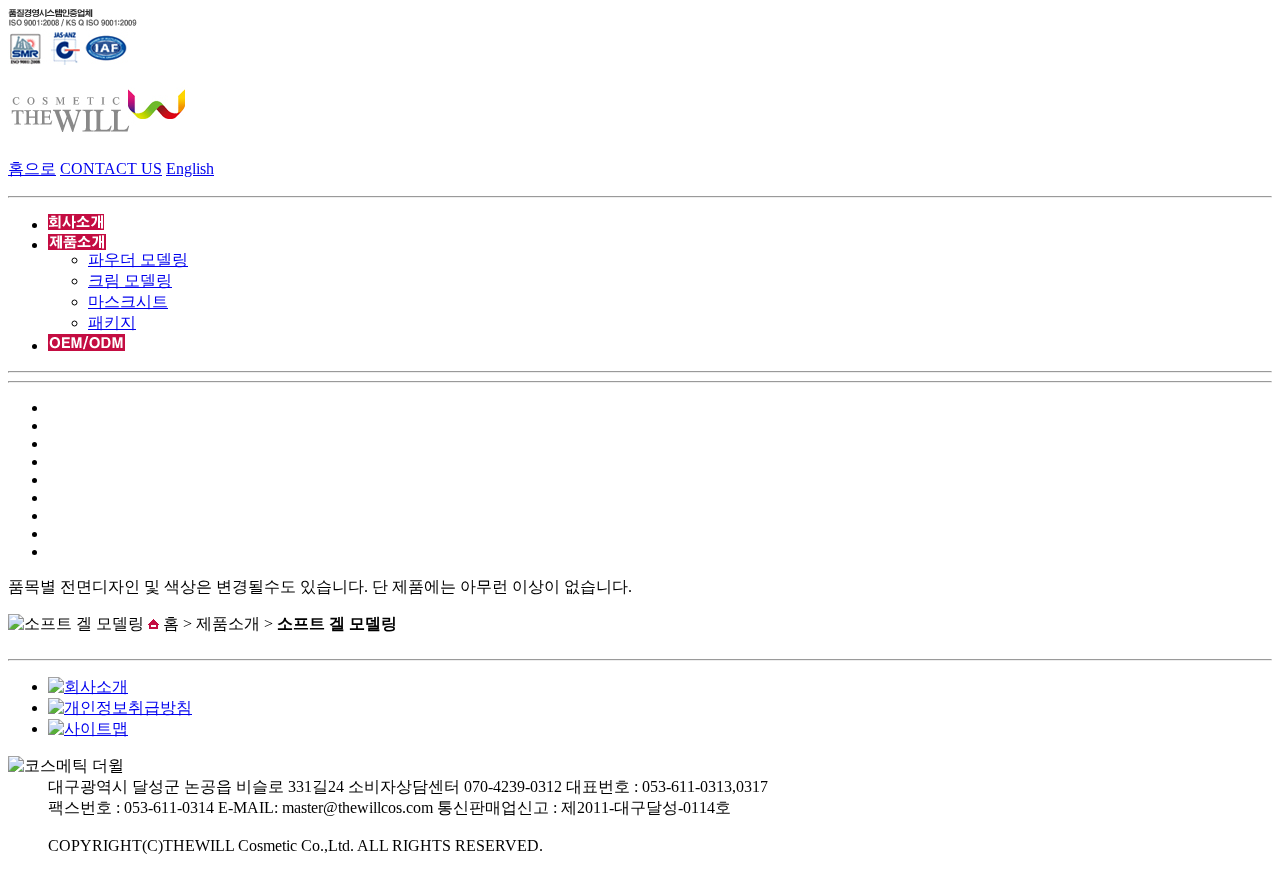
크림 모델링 (130, 280)
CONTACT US (111, 168)
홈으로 (32, 168)
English (190, 168)
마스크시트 (128, 301)
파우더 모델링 (138, 259)
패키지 (112, 322)
